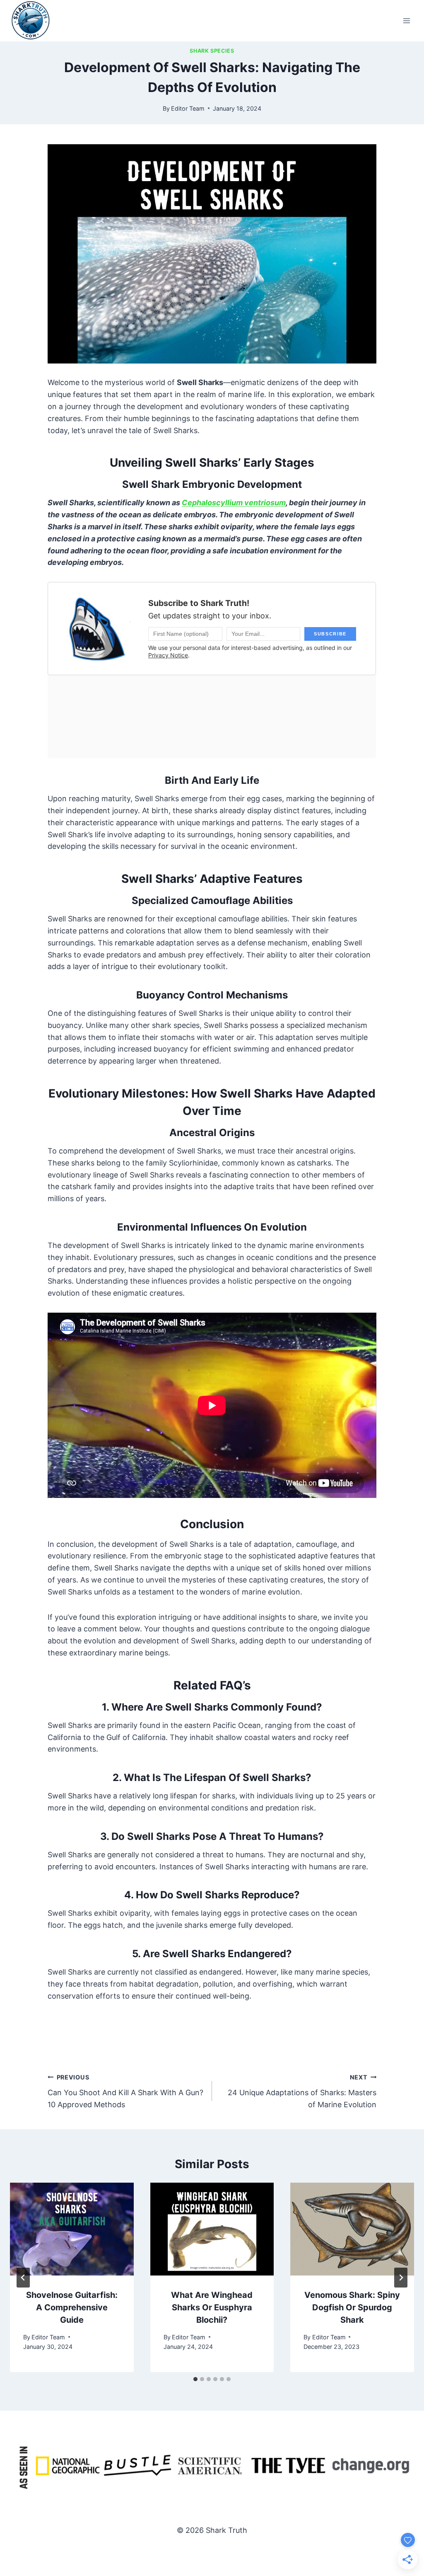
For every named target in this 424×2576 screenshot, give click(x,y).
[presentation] (72, 2229)
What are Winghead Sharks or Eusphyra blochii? (212, 2307)
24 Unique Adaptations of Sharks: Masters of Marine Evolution (302, 2091)
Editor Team (188, 108)
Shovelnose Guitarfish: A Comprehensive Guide (72, 2307)
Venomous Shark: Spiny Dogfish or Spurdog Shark (352, 2307)
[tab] (195, 2379)
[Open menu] (406, 21)
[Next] (401, 2278)
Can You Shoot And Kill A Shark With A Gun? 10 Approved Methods (125, 2091)
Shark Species (212, 51)
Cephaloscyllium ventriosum (234, 503)
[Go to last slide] (23, 2278)
